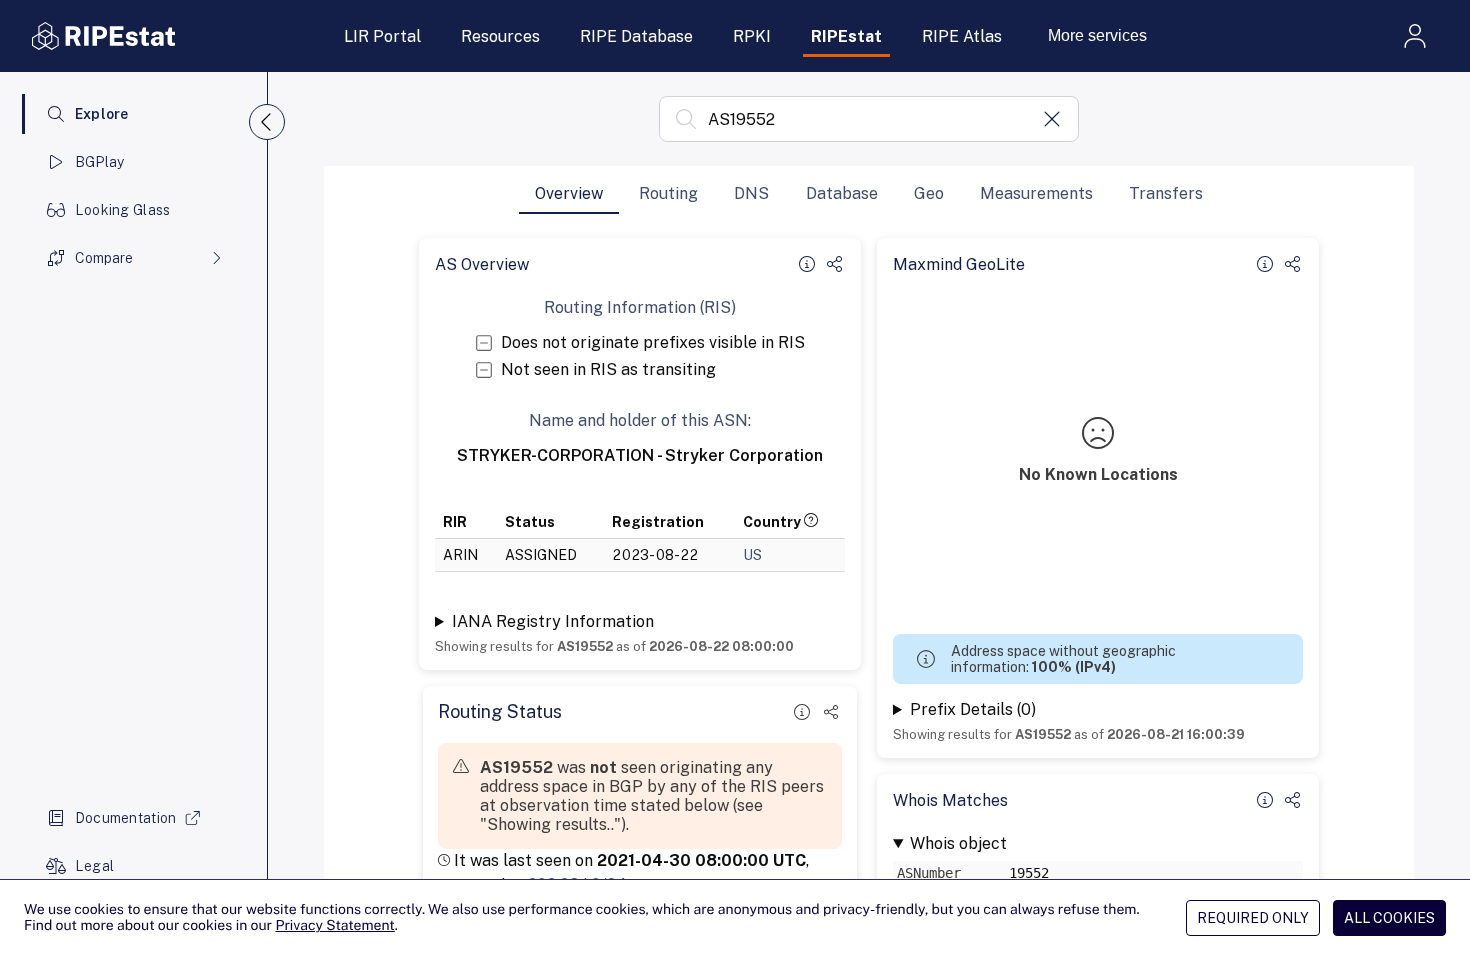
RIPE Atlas (962, 36)
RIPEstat (846, 36)
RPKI (752, 36)
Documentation (126, 818)
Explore (102, 114)
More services (1097, 35)
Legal (94, 866)
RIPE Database (636, 36)
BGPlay (100, 162)
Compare (104, 258)
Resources (500, 36)
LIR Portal (382, 36)
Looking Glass (123, 210)
